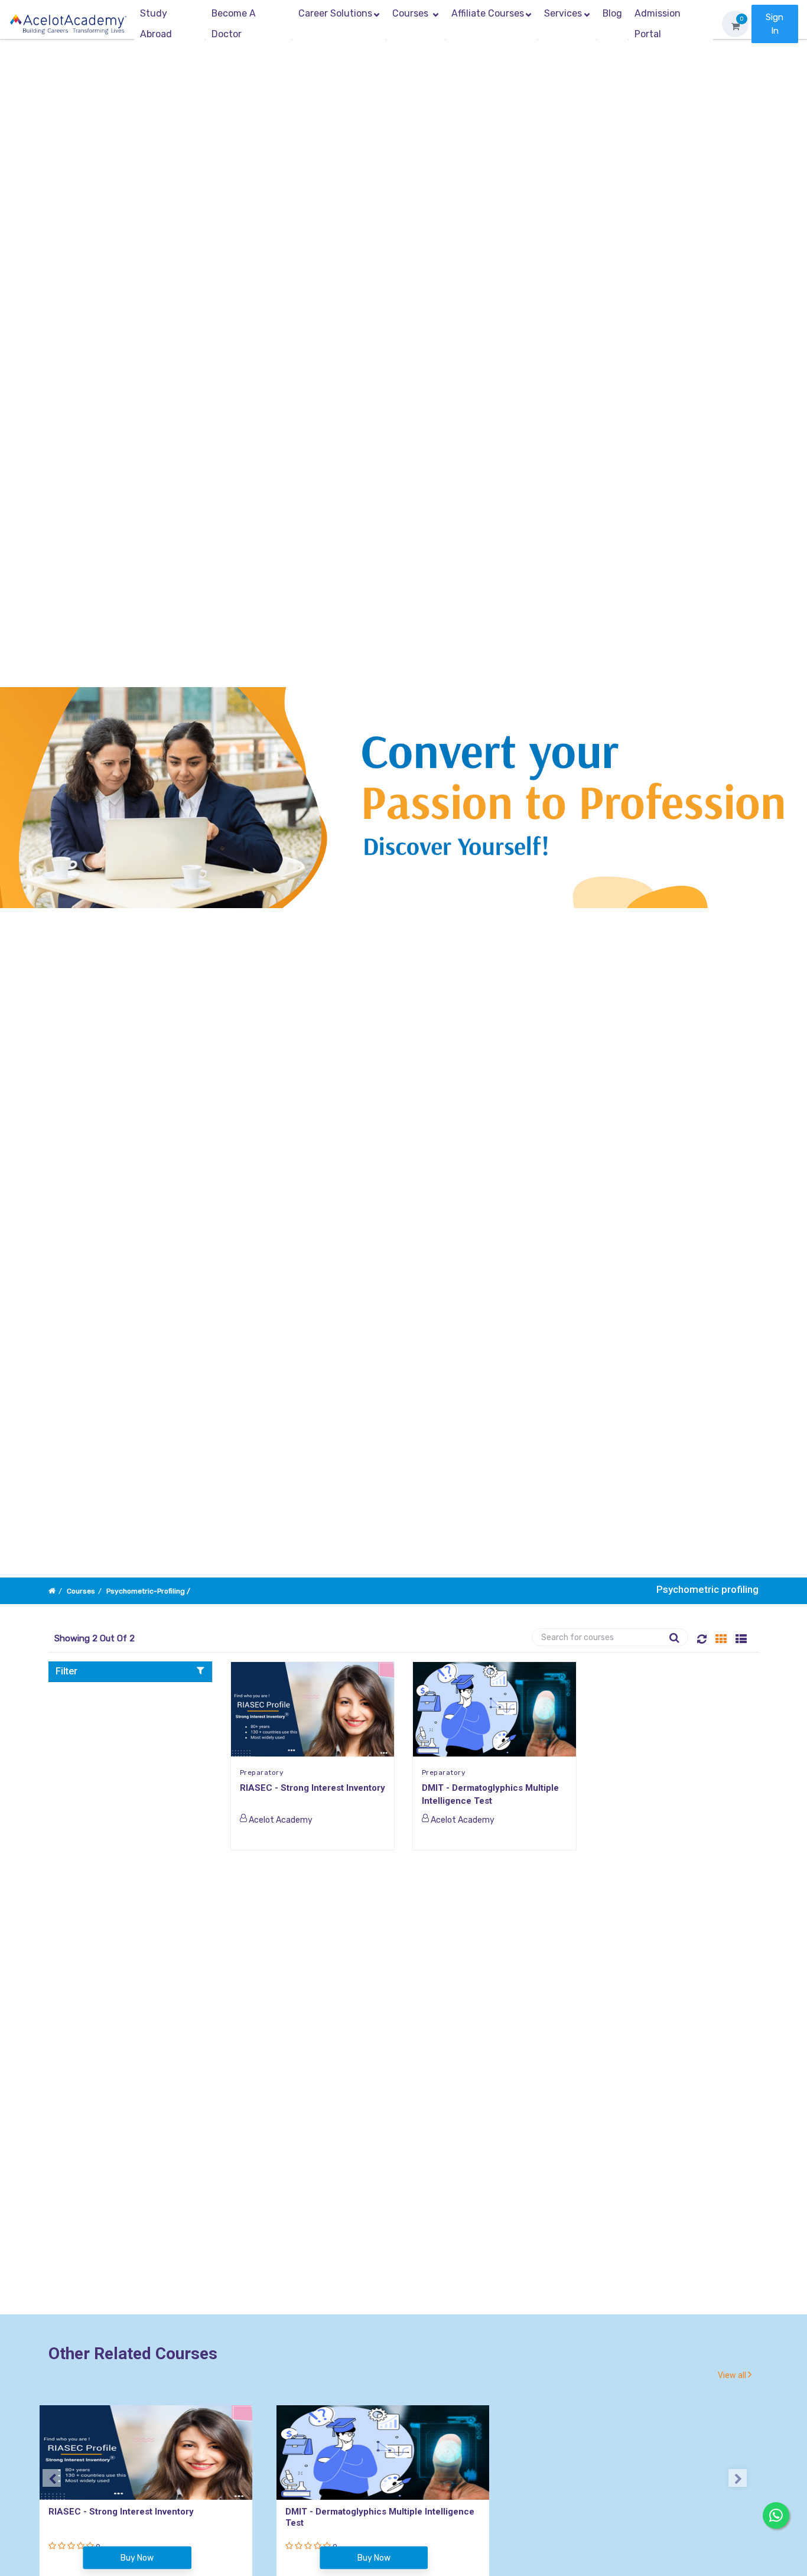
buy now (137, 2558)
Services (563, 13)
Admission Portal (658, 24)
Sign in (775, 24)
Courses (411, 13)
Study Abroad (156, 24)
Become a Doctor (234, 24)
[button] (130, 1671)
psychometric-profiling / (148, 1591)
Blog (612, 13)
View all (733, 2375)
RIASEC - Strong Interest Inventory (313, 1788)
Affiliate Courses (488, 13)
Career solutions (335, 13)
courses (81, 1591)
